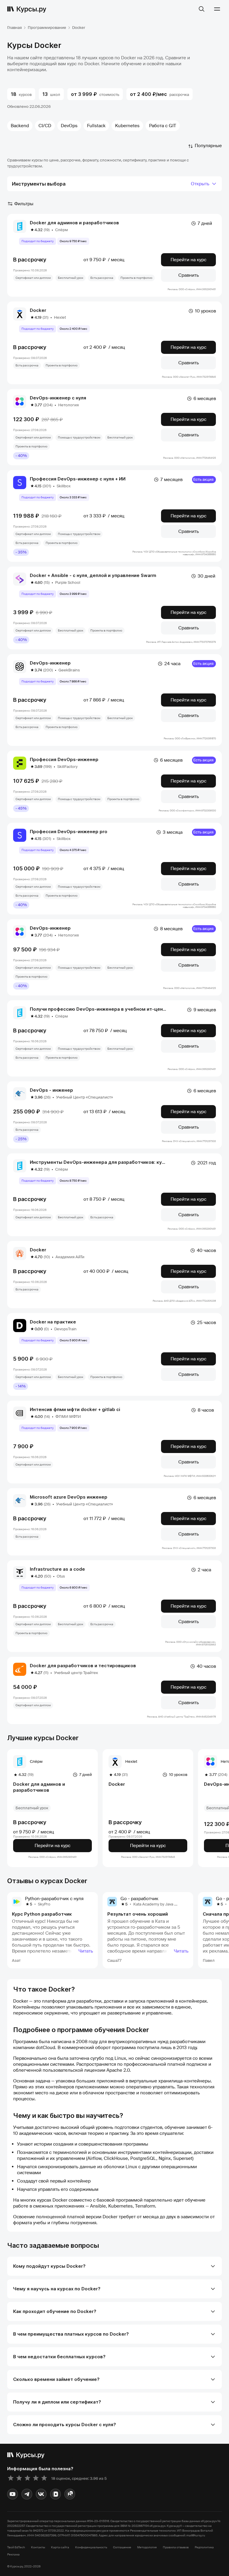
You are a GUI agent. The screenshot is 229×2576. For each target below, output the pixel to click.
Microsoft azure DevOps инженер (69, 1497)
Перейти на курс (188, 260)
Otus (61, 1576)
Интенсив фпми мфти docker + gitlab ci (75, 1409)
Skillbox (64, 486)
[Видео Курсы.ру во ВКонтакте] (55, 2494)
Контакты (38, 2547)
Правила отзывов (176, 2547)
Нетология (68, 405)
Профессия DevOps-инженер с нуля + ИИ (78, 479)
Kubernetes (127, 126)
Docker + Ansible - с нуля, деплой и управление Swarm (93, 575)
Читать (86, 1951)
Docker (38, 310)
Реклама (13, 2554)
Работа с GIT (163, 126)
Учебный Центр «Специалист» (85, 1097)
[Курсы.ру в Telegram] (27, 2494)
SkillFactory (67, 767)
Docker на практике (53, 1322)
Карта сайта (60, 2547)
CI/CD (45, 126)
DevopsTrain (65, 1329)
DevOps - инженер (51, 1090)
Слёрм (62, 230)
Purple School (68, 582)
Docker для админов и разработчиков (74, 223)
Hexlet (60, 317)
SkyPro (44, 1904)
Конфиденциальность (91, 2547)
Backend (20, 126)
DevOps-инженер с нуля (58, 398)
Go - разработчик (139, 1899)
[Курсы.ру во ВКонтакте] (41, 2494)
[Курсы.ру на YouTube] (13, 2494)
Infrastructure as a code (57, 1569)
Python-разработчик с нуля (54, 1899)
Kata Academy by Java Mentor (160, 1904)
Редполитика (204, 2547)
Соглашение (122, 2547)
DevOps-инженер (50, 663)
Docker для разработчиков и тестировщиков (83, 1666)
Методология (147, 2547)
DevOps (69, 126)
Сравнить (189, 275)
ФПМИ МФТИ (68, 1417)
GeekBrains (69, 670)
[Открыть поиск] (202, 9)
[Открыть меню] (217, 9)
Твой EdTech (16, 2547)
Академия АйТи (70, 1257)
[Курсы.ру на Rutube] (70, 2494)
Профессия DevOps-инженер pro (69, 832)
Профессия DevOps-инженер (64, 759)
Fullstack (96, 126)
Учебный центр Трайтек (76, 1673)
